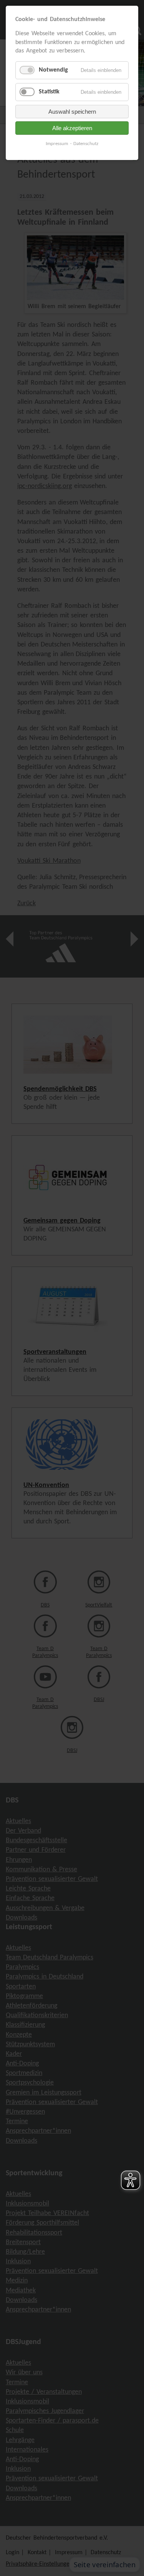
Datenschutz (86, 144)
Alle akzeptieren (72, 128)
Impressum (57, 144)
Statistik (49, 92)
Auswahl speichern (72, 112)
